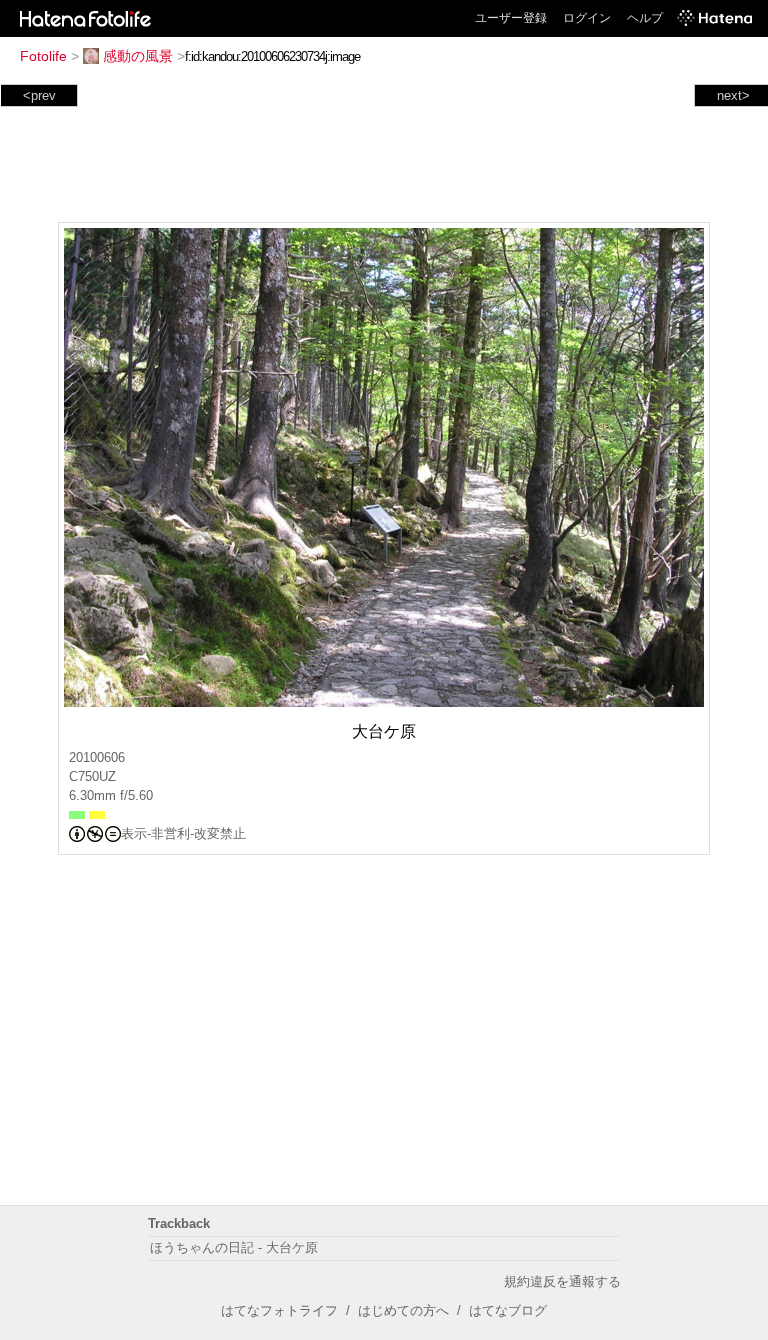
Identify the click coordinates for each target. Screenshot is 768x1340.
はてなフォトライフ (279, 1310)
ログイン (587, 18)
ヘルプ (645, 18)
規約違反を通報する (562, 1281)
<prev (39, 95)
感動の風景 (138, 56)
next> (733, 95)
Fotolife (43, 56)
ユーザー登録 (511, 18)
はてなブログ (508, 1310)
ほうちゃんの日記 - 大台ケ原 (234, 1247)
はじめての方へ (403, 1310)
